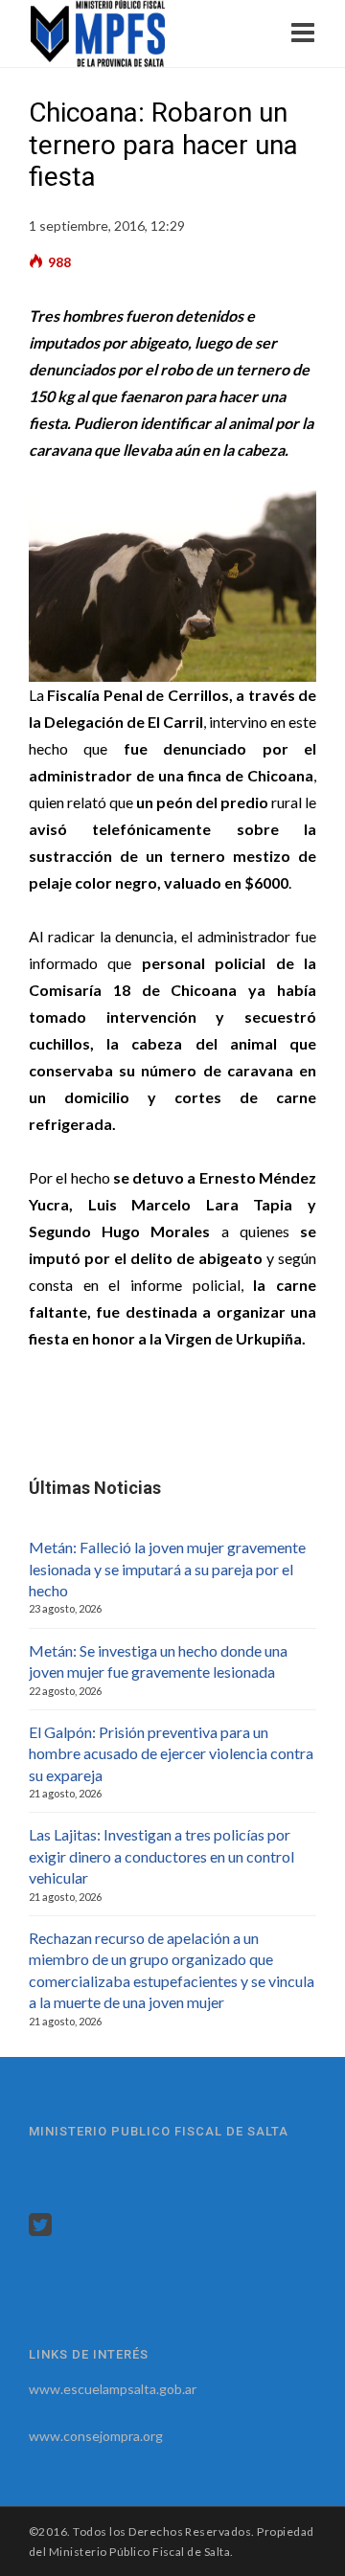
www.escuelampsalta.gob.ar (113, 2389)
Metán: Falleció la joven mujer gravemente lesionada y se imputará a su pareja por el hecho (167, 1569)
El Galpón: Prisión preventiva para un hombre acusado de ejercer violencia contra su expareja (171, 1753)
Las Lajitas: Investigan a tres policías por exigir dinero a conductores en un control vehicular (161, 1856)
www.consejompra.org (96, 2436)
